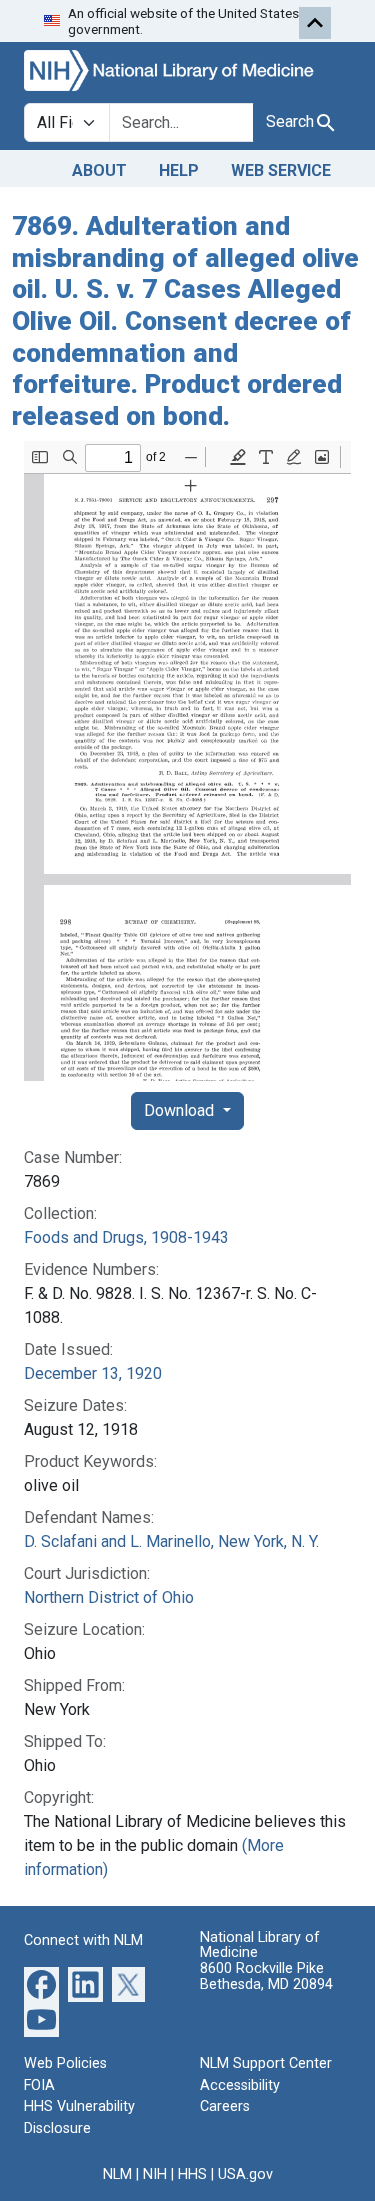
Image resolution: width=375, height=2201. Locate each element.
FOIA (39, 2085)
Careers (225, 2106)
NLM (117, 2174)
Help (179, 170)
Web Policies (65, 2063)
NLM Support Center (266, 2063)
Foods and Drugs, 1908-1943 (126, 1237)
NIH (155, 2174)
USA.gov (245, 2174)
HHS (192, 2174)
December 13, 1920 (93, 1373)
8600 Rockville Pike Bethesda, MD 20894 (266, 1976)
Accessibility (240, 2085)
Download (181, 1110)
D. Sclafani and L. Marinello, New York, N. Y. (171, 1541)
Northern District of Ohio (109, 1597)
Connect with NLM (83, 1940)
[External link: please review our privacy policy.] (41, 1983)
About (99, 170)
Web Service (281, 170)
